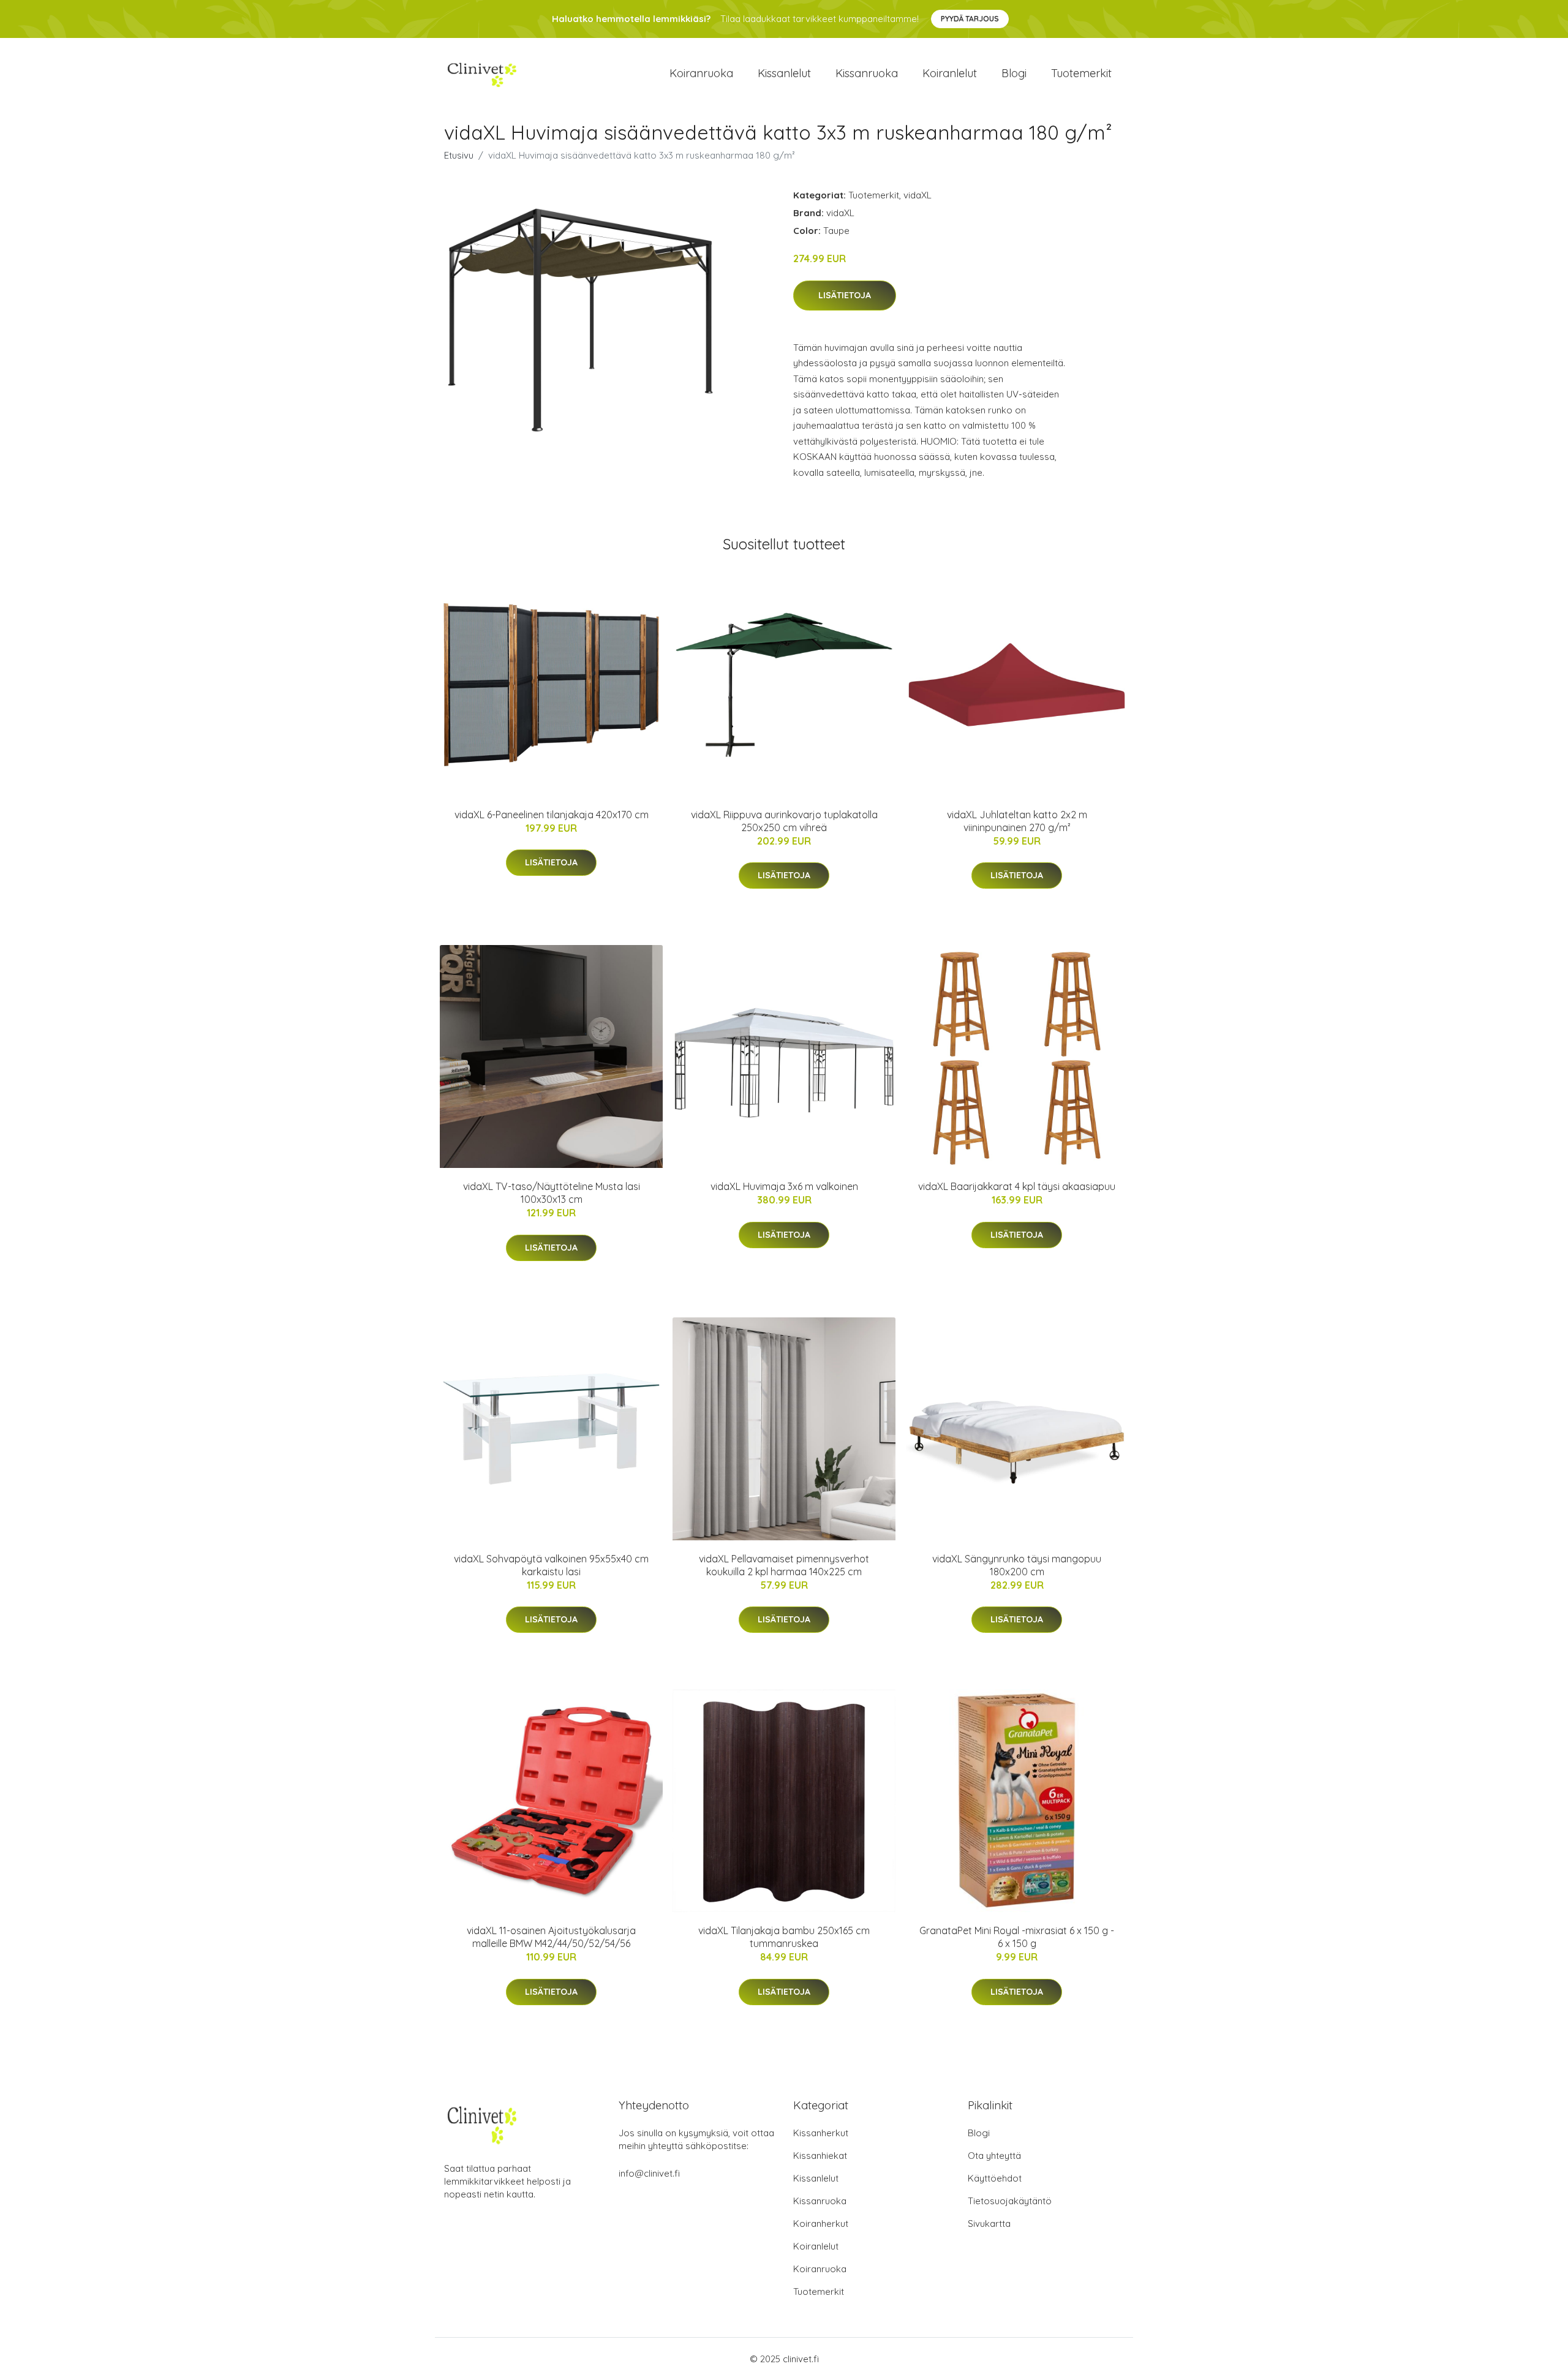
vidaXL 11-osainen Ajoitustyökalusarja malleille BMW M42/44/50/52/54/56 (551, 1937)
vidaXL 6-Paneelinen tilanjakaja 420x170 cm (552, 815)
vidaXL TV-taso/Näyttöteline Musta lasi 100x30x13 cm (552, 1193)
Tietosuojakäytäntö (1010, 2201)
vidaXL (918, 195)
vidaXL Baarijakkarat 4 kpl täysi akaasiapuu (1017, 1186)
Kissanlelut (784, 73)
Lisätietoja (845, 295)
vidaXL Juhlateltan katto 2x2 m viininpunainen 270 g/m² (1017, 821)
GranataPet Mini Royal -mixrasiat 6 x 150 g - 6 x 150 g (1017, 1937)
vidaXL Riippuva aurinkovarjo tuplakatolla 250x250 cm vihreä (784, 821)
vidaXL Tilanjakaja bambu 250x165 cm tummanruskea (784, 1937)
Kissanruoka (867, 73)
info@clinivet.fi (649, 2173)
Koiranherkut (821, 2224)
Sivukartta (989, 2224)
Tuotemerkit (1081, 73)
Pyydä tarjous (970, 19)
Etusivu (459, 155)
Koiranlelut (950, 73)
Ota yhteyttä (994, 2156)
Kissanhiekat (820, 2156)
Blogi (1014, 73)
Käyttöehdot (995, 2178)
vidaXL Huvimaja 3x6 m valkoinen (784, 1186)
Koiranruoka (701, 73)
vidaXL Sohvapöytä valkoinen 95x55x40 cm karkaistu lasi (551, 1565)
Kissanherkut (821, 2133)
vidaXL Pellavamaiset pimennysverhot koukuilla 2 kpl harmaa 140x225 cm (784, 1565)
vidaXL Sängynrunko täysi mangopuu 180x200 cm (1017, 1565)
